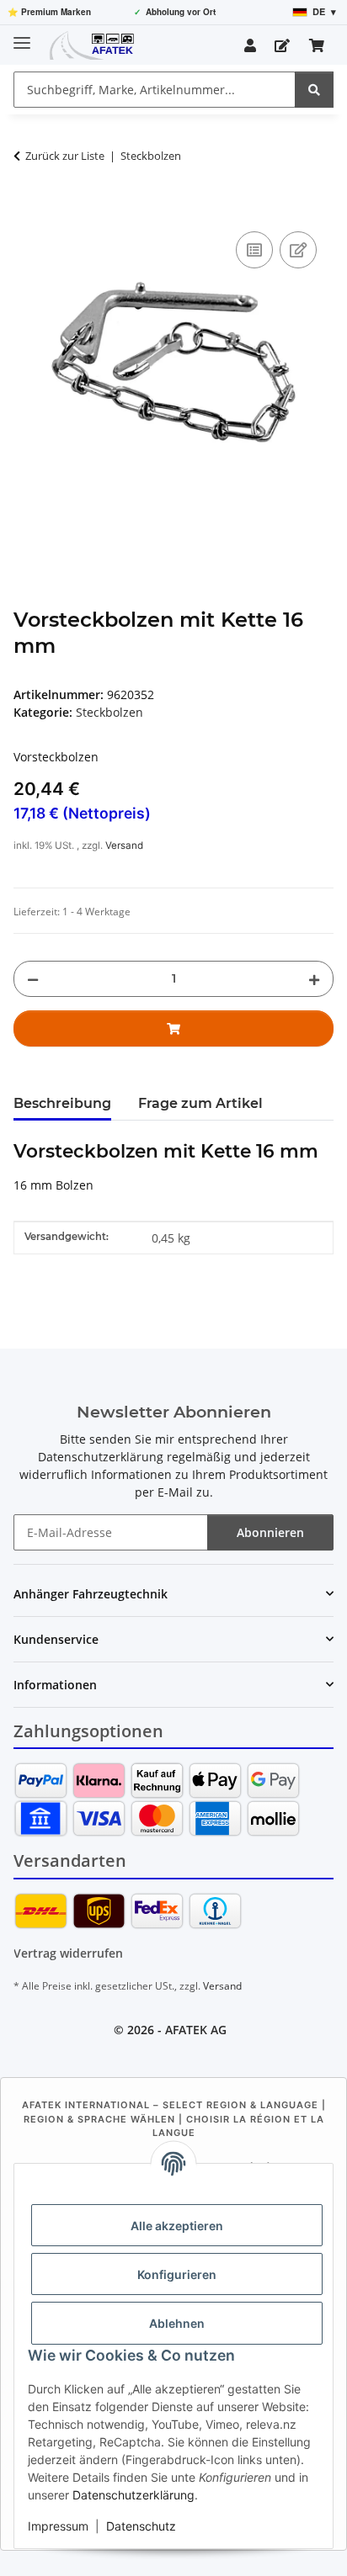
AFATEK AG (196, 2030)
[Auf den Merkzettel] (298, 250)
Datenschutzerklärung (133, 2495)
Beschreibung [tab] (62, 1103)
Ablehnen (177, 2323)
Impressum (58, 2526)
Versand (124, 845)
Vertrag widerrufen (68, 1953)
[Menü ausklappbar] (22, 36)
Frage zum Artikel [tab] (200, 1103)
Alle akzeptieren (177, 2226)
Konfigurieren (177, 2274)
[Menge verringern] (33, 979)
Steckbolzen (109, 712)
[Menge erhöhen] (314, 979)
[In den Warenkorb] (27, 209)
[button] (250, 45)
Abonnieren (270, 1532)
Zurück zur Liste (65, 156)
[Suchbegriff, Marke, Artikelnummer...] (314, 90)
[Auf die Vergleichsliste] (254, 250)
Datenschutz (141, 2526)
